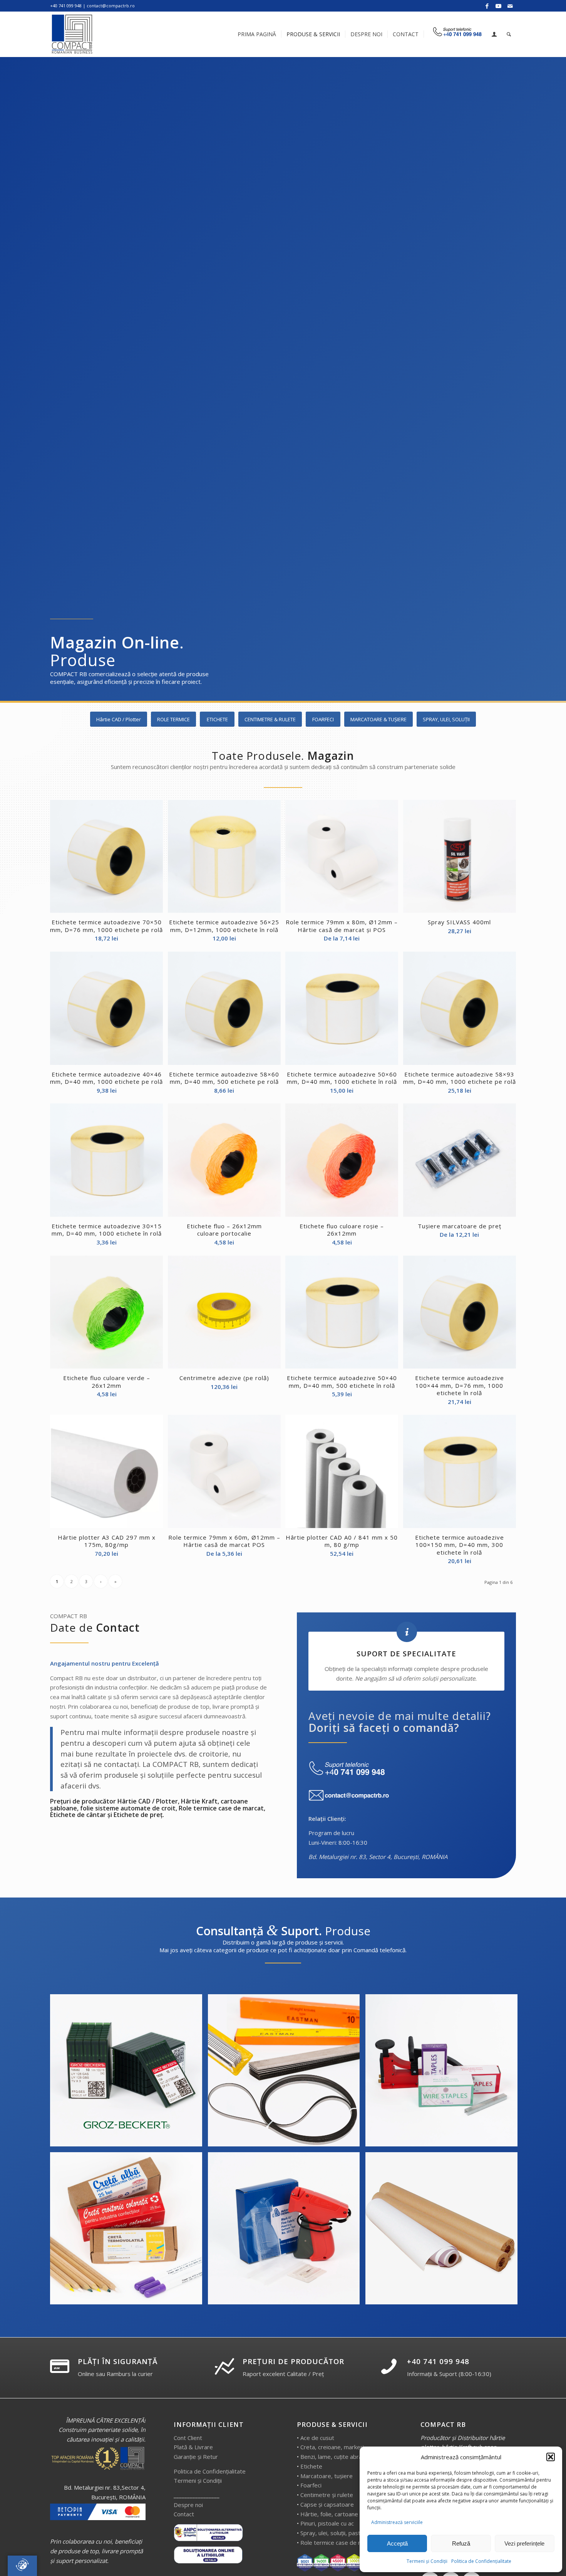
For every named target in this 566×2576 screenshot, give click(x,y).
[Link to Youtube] (498, 6)
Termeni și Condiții (427, 2561)
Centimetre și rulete (327, 2495)
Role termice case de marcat (338, 2542)
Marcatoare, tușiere (327, 2476)
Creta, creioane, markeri (332, 2447)
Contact (184, 2514)
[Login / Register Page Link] (494, 35)
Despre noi (188, 2505)
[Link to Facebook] (487, 6)
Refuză (461, 2543)
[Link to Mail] (510, 6)
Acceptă (397, 2543)
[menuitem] (257, 34)
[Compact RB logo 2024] (73, 34)
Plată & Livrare (193, 2447)
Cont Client (188, 2438)
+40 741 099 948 (438, 2361)
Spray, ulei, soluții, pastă (332, 2533)
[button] (551, 2457)
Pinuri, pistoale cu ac (327, 2523)
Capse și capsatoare (327, 2504)
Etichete (311, 2466)
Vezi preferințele (524, 2543)
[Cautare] (509, 34)
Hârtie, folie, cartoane (329, 2514)
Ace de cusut (317, 2438)
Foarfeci (311, 2485)
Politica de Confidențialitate (481, 2561)
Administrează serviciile (397, 2522)
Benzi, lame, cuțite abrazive (337, 2457)
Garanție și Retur (196, 2457)
